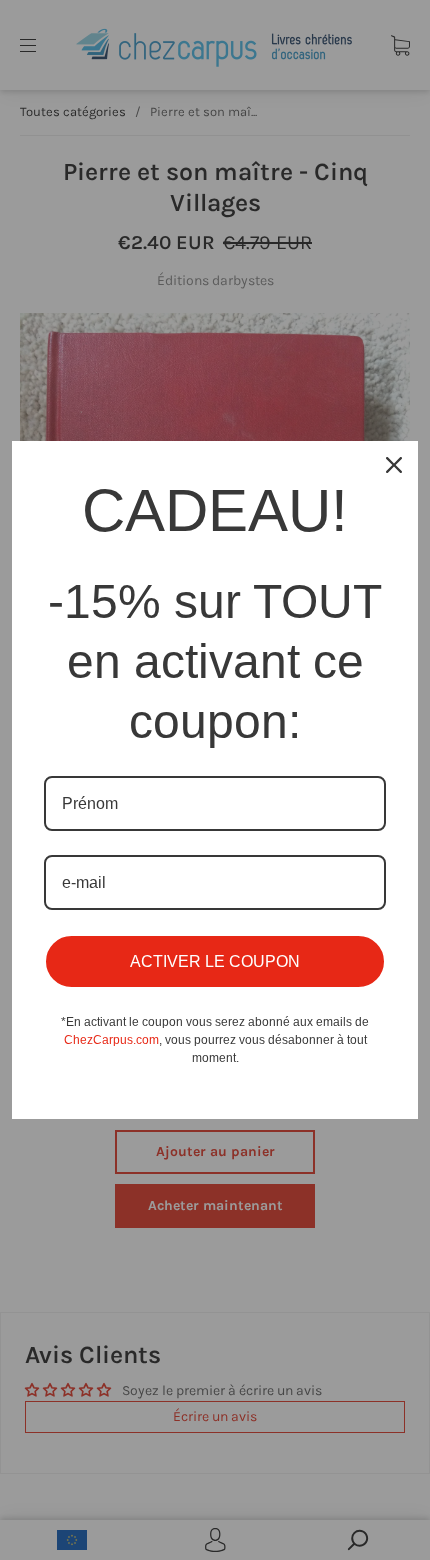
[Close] (394, 465)
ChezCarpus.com (111, 1040)
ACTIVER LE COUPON (215, 961)
